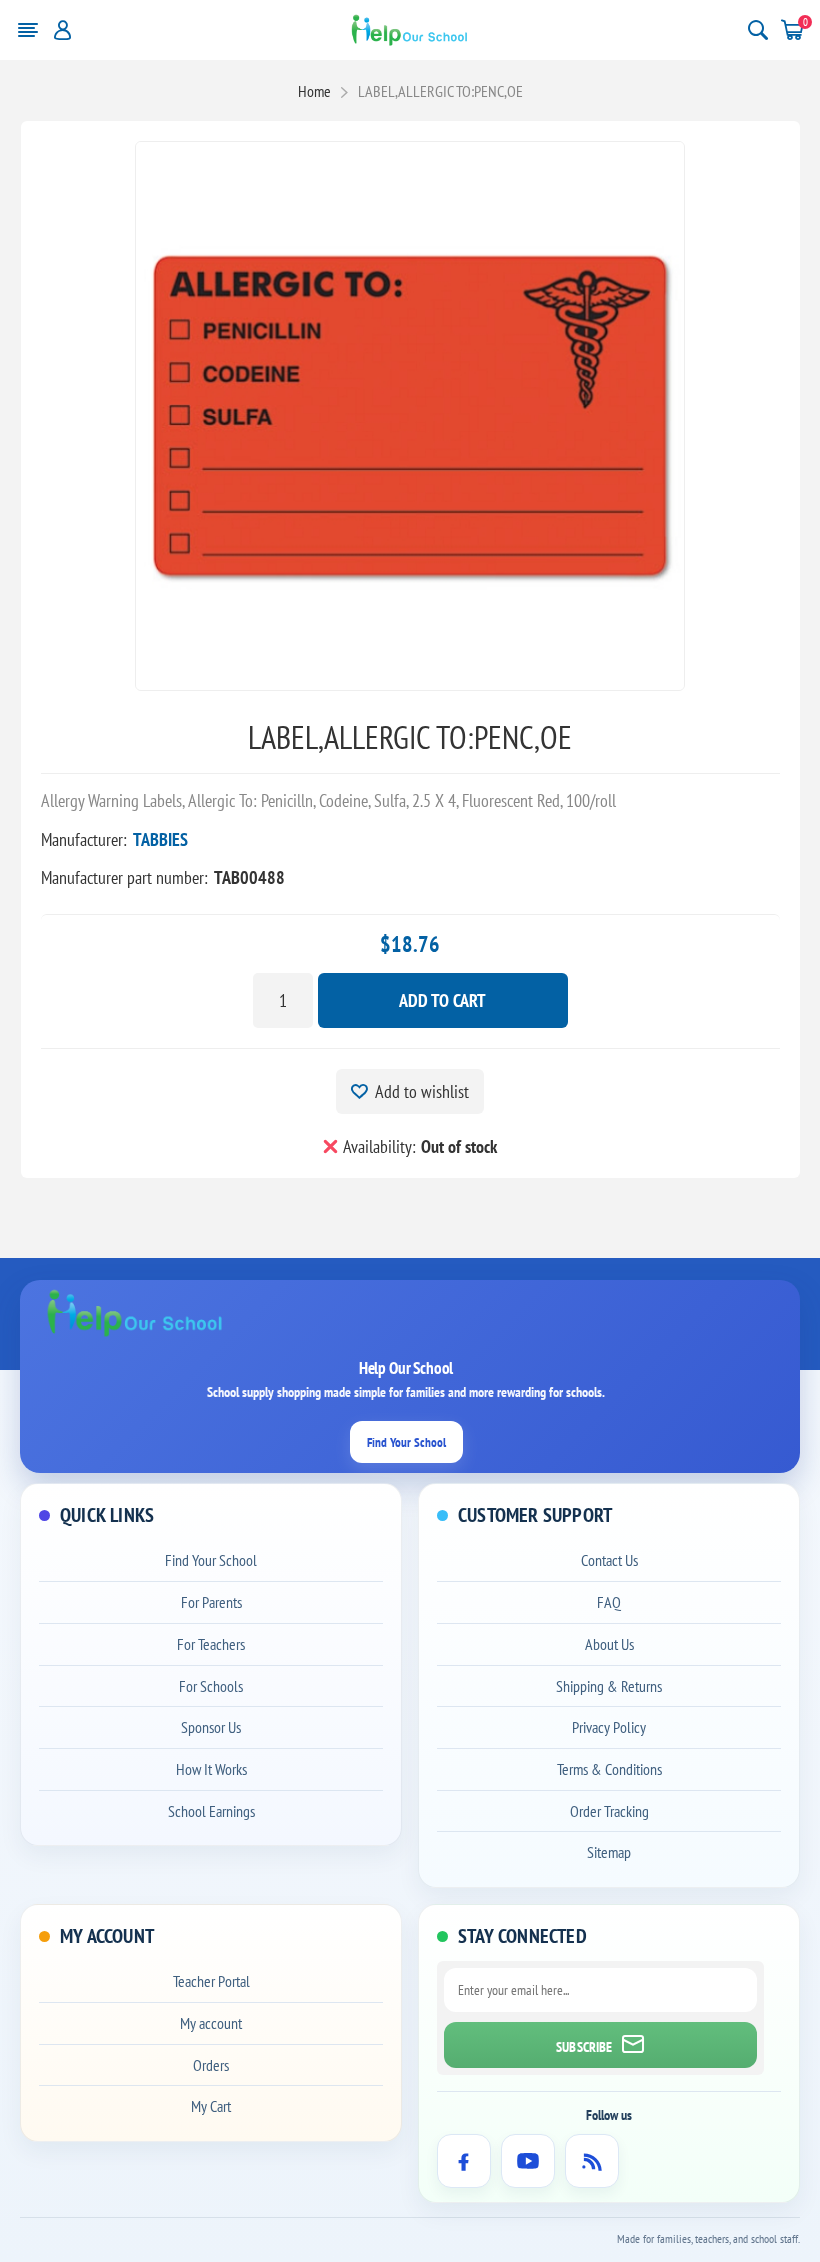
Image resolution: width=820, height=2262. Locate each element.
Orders (211, 2065)
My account (211, 2023)
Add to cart (442, 1000)
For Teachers (211, 1644)
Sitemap (609, 1852)
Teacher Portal (211, 1981)
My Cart (211, 2106)
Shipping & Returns (609, 1686)
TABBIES (160, 839)
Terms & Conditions (609, 1769)
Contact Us (609, 1560)
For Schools (211, 1686)
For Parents (211, 1602)
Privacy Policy (609, 1727)
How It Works (211, 1769)
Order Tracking (609, 1811)
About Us (609, 1644)
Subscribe (584, 2047)
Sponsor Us (211, 1727)
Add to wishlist (422, 1091)
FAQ (609, 1602)
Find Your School (406, 1442)
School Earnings (211, 1811)
